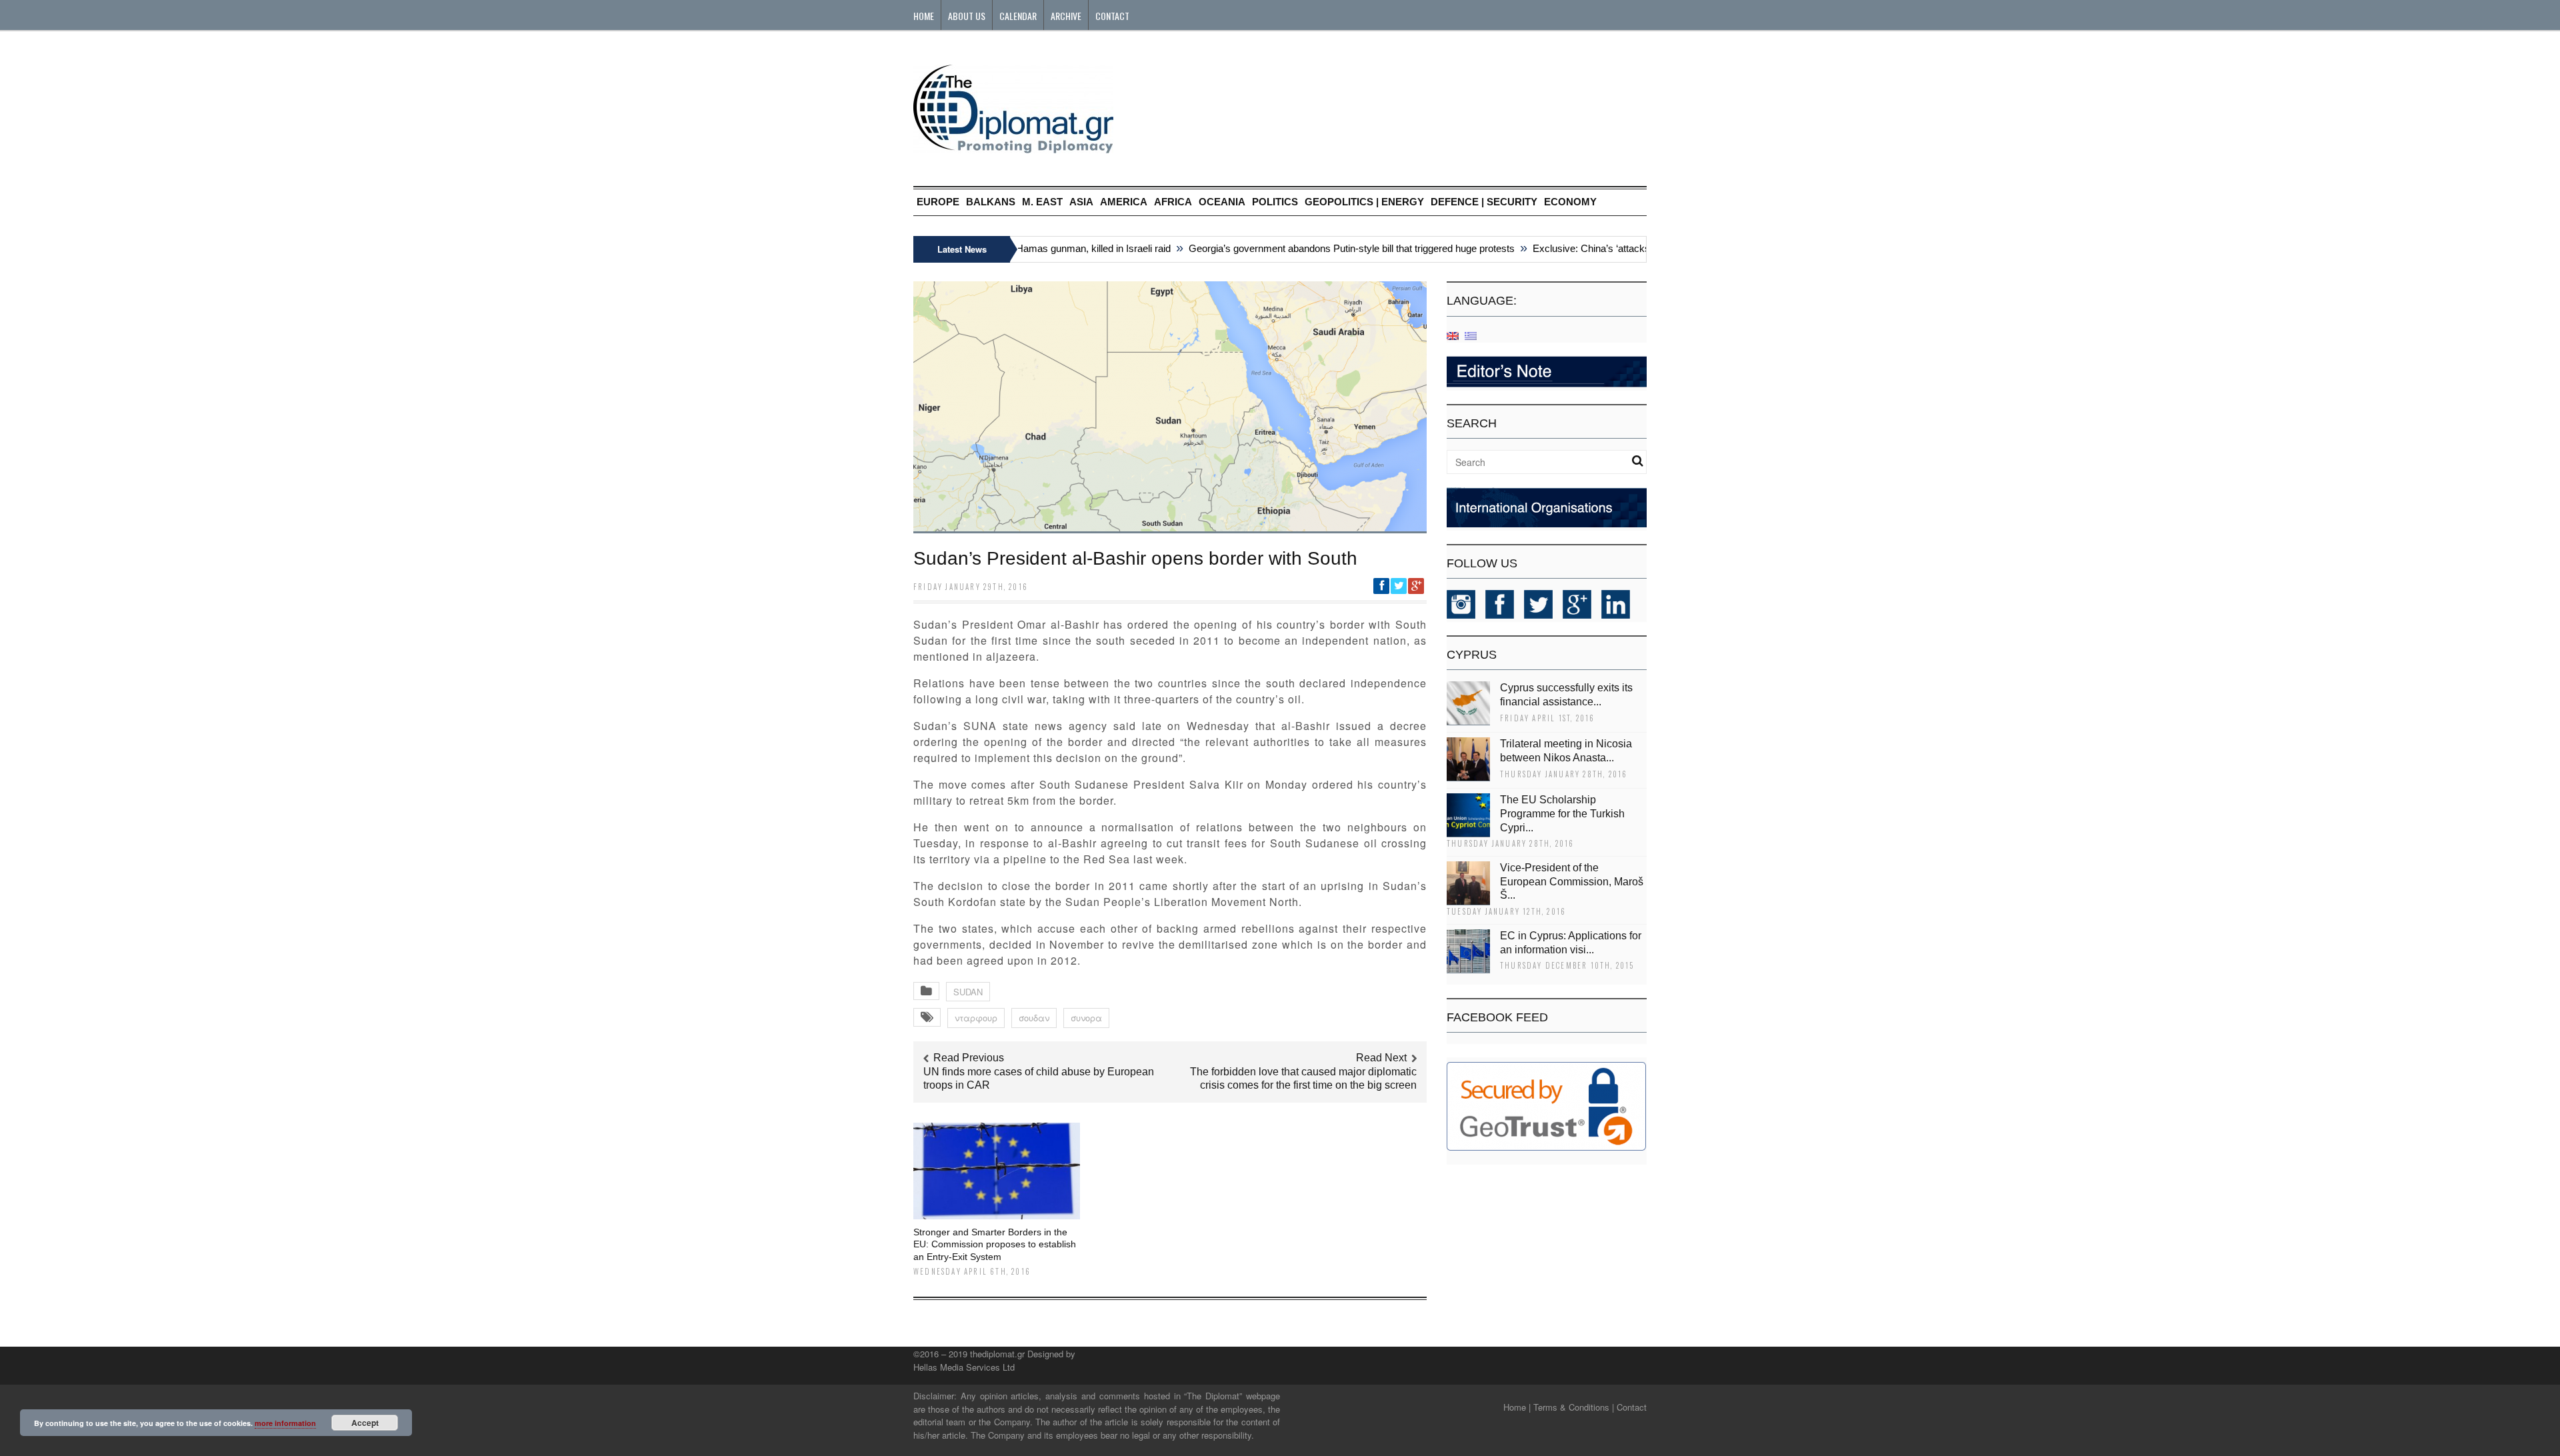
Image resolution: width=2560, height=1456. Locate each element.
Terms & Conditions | (1574, 1407)
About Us (967, 16)
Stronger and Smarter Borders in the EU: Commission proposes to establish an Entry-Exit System (995, 1244)
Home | (1517, 1407)
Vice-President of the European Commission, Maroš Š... (1572, 882)
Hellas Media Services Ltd (964, 1367)
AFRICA (1173, 202)
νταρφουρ (976, 1018)
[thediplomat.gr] (1013, 147)
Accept (365, 1423)
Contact (1112, 16)
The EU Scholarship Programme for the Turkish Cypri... (1562, 814)
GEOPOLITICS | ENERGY (1364, 202)
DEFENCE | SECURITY (1484, 202)
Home (924, 16)
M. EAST (1042, 202)
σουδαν (1034, 1018)
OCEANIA (1222, 202)
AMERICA (1124, 202)
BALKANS (991, 202)
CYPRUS (1472, 655)
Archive (1066, 16)
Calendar (1018, 16)
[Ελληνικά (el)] (1471, 335)
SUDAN (968, 992)
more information (285, 1423)
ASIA (1081, 202)
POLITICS (1275, 202)
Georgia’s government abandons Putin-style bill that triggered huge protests (1316, 248)
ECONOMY (1570, 202)
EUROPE (938, 202)
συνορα (1086, 1018)
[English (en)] (1453, 335)
